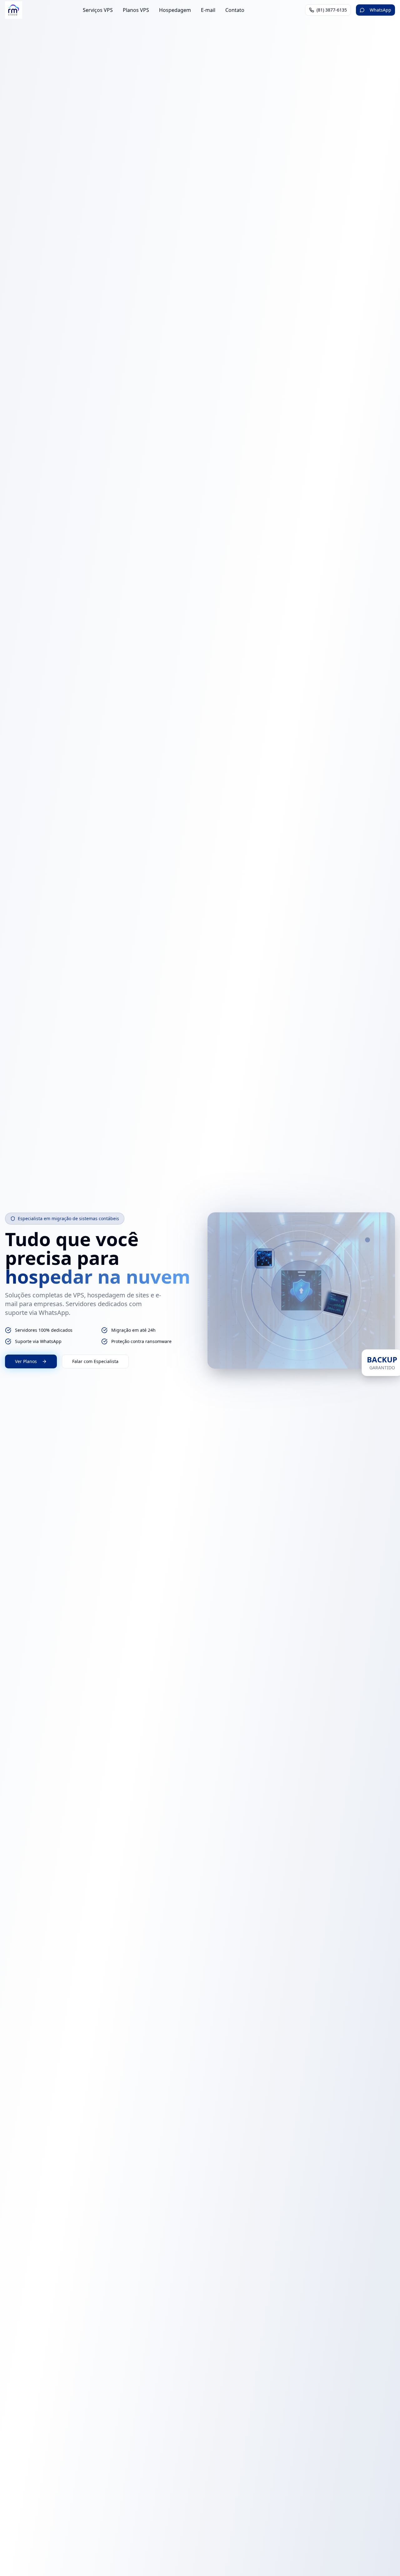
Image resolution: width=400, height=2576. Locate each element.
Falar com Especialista (95, 1361)
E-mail (208, 10)
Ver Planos (26, 1361)
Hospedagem (175, 10)
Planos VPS (136, 10)
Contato (235, 10)
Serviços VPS (98, 10)
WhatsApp (380, 10)
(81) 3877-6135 (332, 10)
